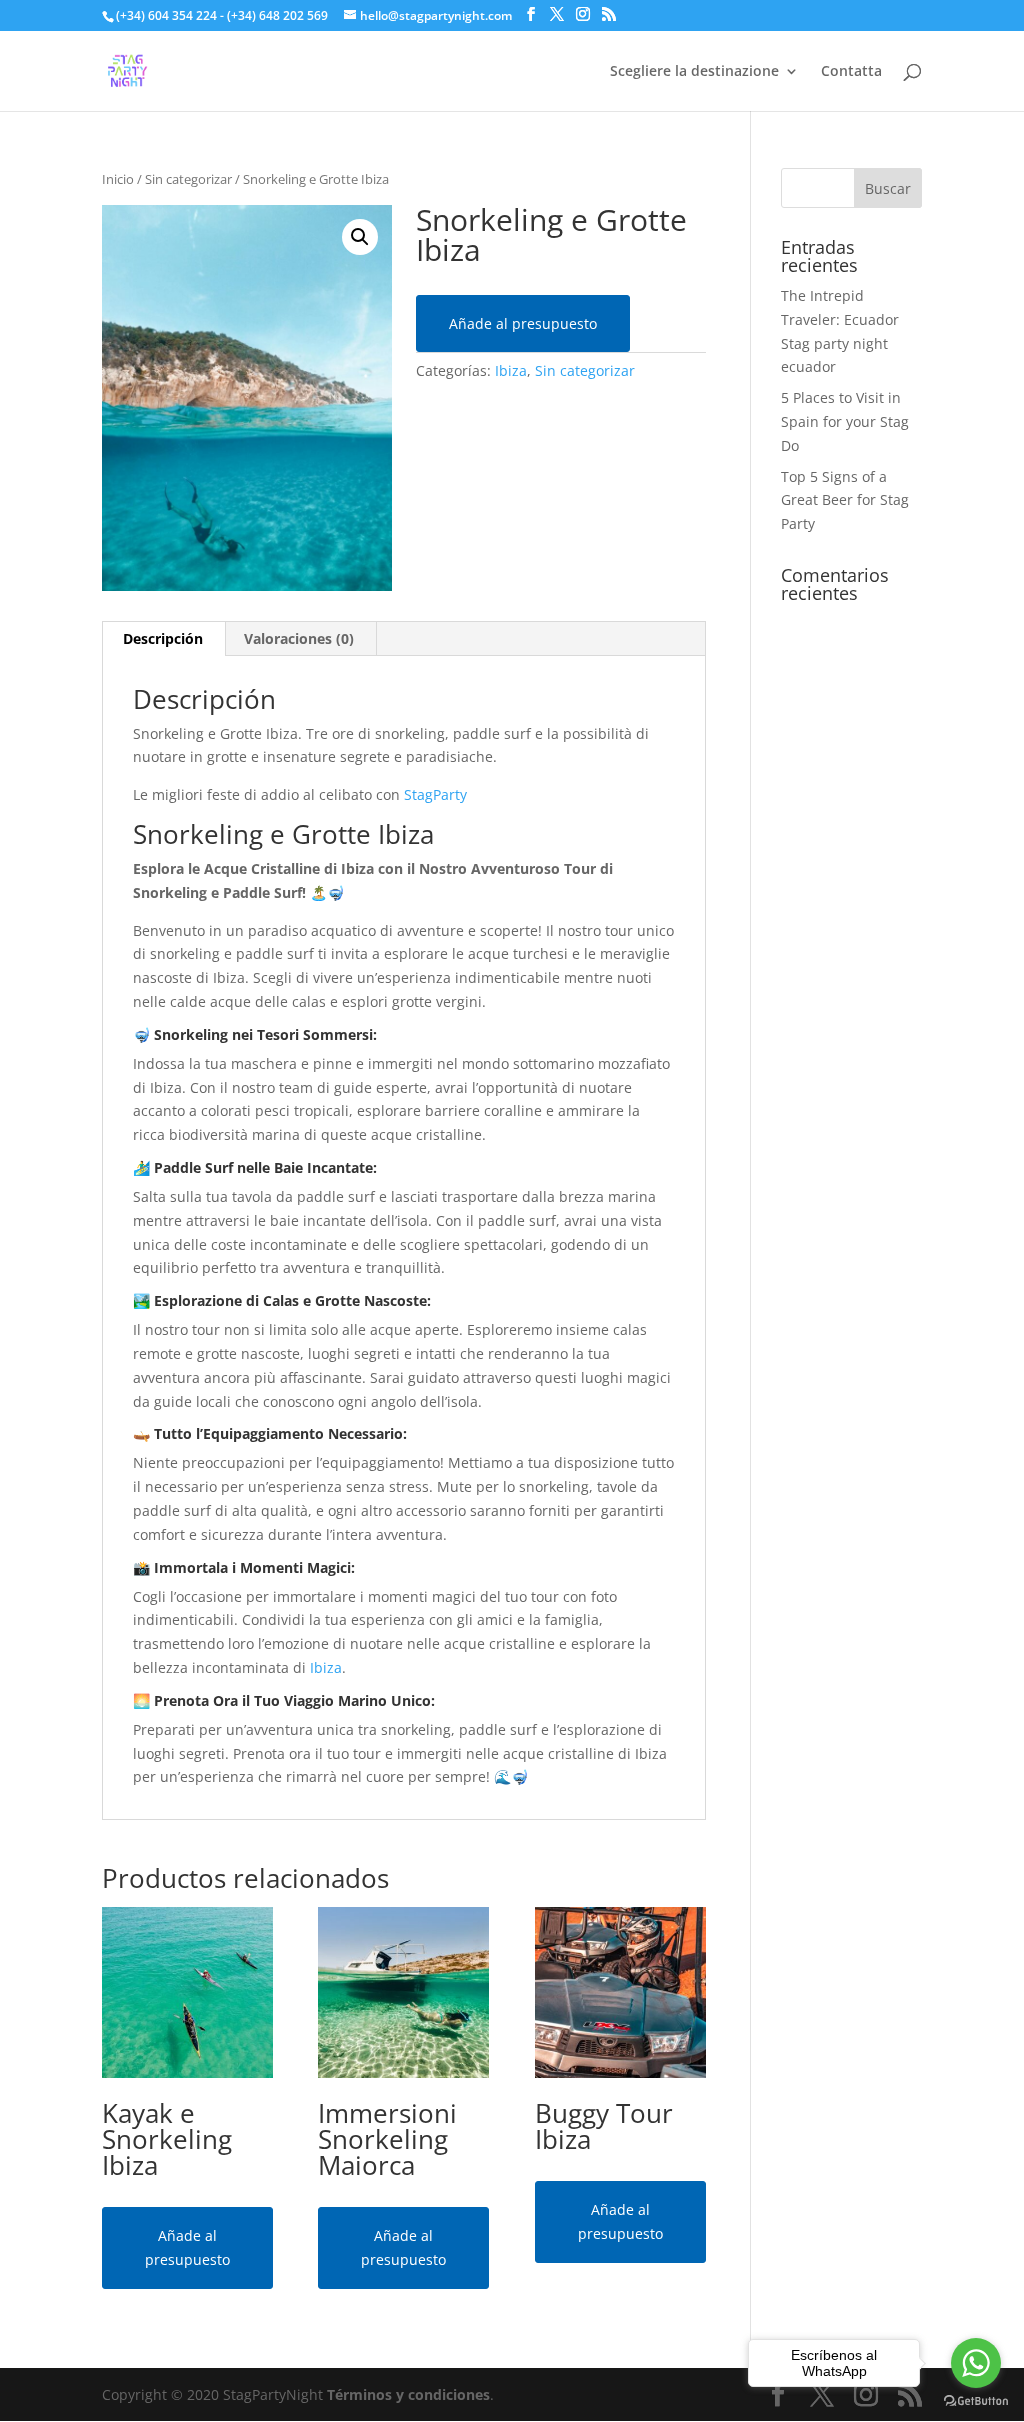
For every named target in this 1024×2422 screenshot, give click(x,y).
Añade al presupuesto (523, 323)
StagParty (435, 794)
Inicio (118, 179)
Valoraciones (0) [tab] (299, 638)
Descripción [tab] (163, 638)
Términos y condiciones (408, 2394)
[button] (360, 237)
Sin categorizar (188, 179)
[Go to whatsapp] (976, 2363)
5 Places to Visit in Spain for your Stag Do (845, 421)
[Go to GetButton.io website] (976, 2401)
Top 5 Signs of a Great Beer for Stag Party (845, 500)
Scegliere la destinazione (694, 72)
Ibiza (511, 370)
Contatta (851, 72)
